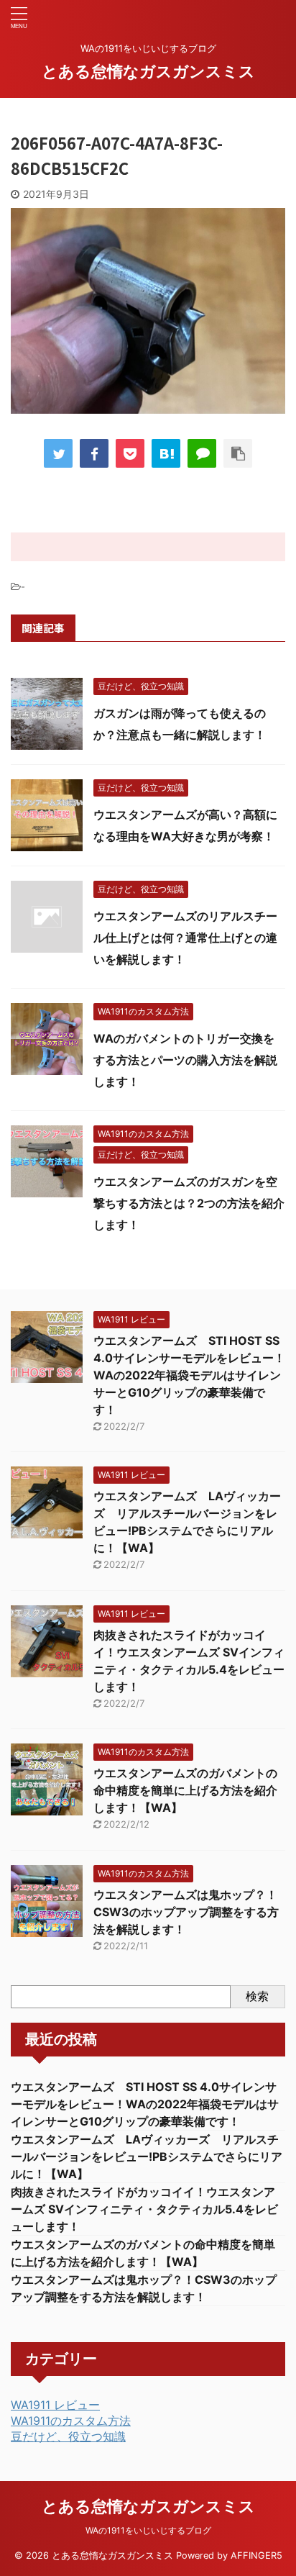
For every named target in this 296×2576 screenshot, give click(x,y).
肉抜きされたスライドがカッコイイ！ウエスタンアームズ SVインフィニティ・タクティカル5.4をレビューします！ (144, 2209)
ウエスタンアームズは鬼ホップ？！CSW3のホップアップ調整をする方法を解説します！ (186, 1912)
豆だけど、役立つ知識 (68, 2436)
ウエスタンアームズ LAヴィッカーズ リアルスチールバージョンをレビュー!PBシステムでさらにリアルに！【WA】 (147, 2157)
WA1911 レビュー (55, 2405)
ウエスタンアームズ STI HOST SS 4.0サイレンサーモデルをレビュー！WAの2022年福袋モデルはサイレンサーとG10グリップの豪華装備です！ (189, 1375)
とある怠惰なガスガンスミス (148, 71)
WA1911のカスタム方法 (71, 2421)
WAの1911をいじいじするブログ (148, 2530)
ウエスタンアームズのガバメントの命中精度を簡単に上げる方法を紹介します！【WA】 (185, 1790)
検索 (257, 1996)
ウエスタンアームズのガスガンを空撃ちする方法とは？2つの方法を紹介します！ (189, 1203)
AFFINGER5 (256, 2555)
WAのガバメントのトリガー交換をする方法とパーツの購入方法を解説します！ (185, 1060)
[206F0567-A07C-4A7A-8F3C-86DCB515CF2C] (166, 453)
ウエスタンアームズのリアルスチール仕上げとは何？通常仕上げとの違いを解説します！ (185, 938)
